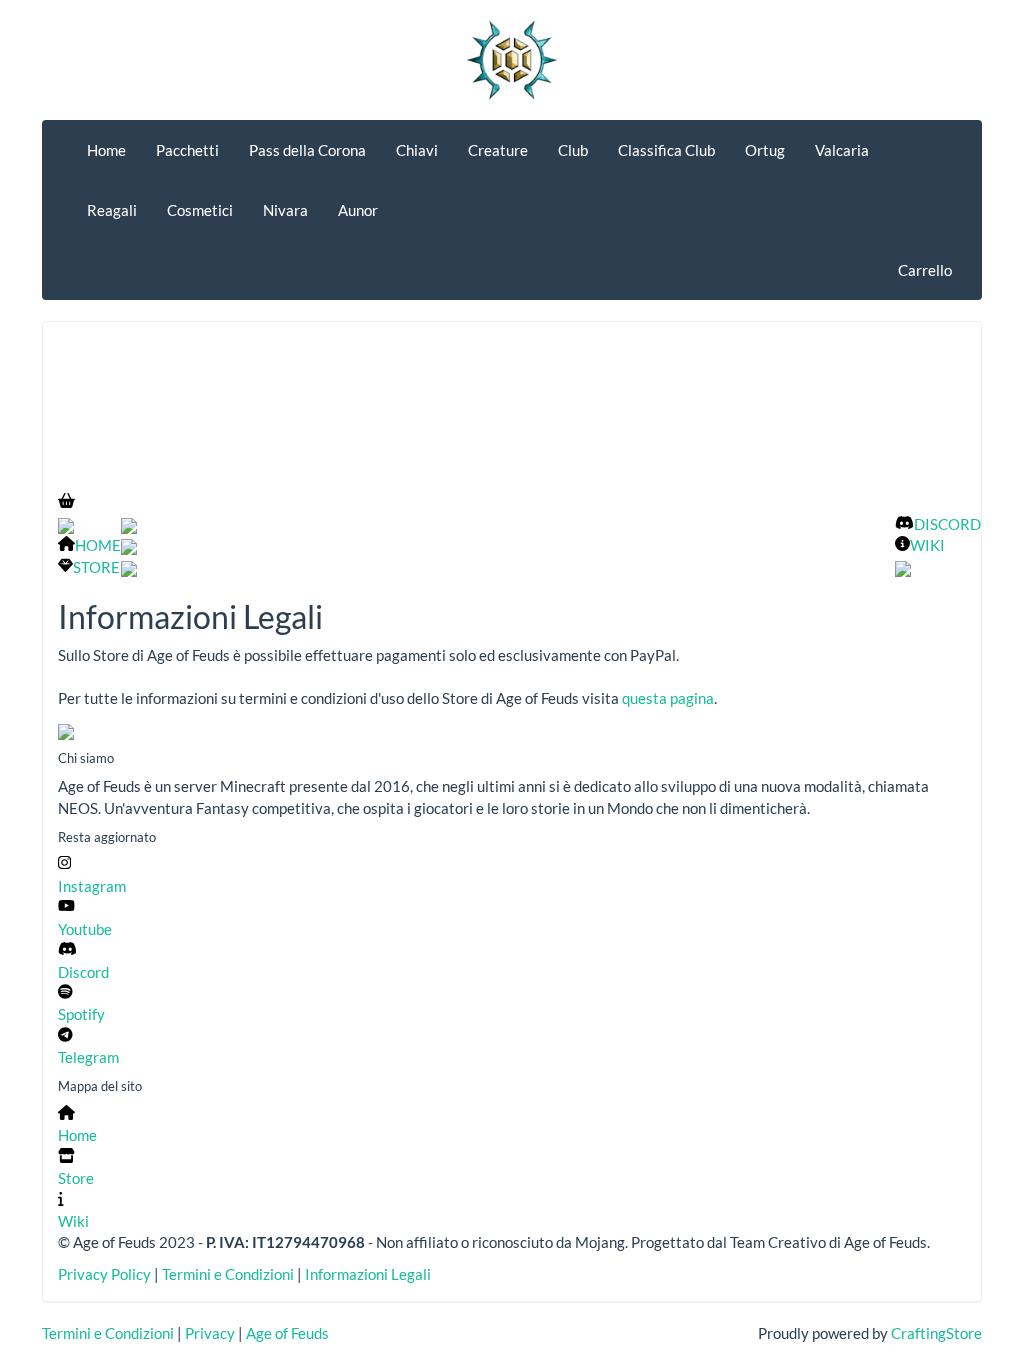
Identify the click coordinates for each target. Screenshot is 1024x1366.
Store (76, 1178)
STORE (96, 567)
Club (573, 150)
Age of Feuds (287, 1333)
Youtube (85, 928)
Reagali (112, 210)
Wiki (73, 1221)
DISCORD (947, 524)
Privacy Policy (104, 1274)
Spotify (81, 1014)
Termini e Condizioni (228, 1274)
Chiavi (417, 150)
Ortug (765, 150)
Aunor (358, 210)
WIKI (927, 545)
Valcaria (842, 150)
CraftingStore (936, 1333)
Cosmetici (200, 210)
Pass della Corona (307, 150)
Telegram (88, 1057)
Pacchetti (187, 150)
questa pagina (668, 698)
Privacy (210, 1333)
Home (106, 150)
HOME (98, 545)
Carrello (925, 270)
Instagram (92, 885)
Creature (498, 150)
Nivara (285, 210)
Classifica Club (666, 150)
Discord (83, 971)
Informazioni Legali (368, 1274)
